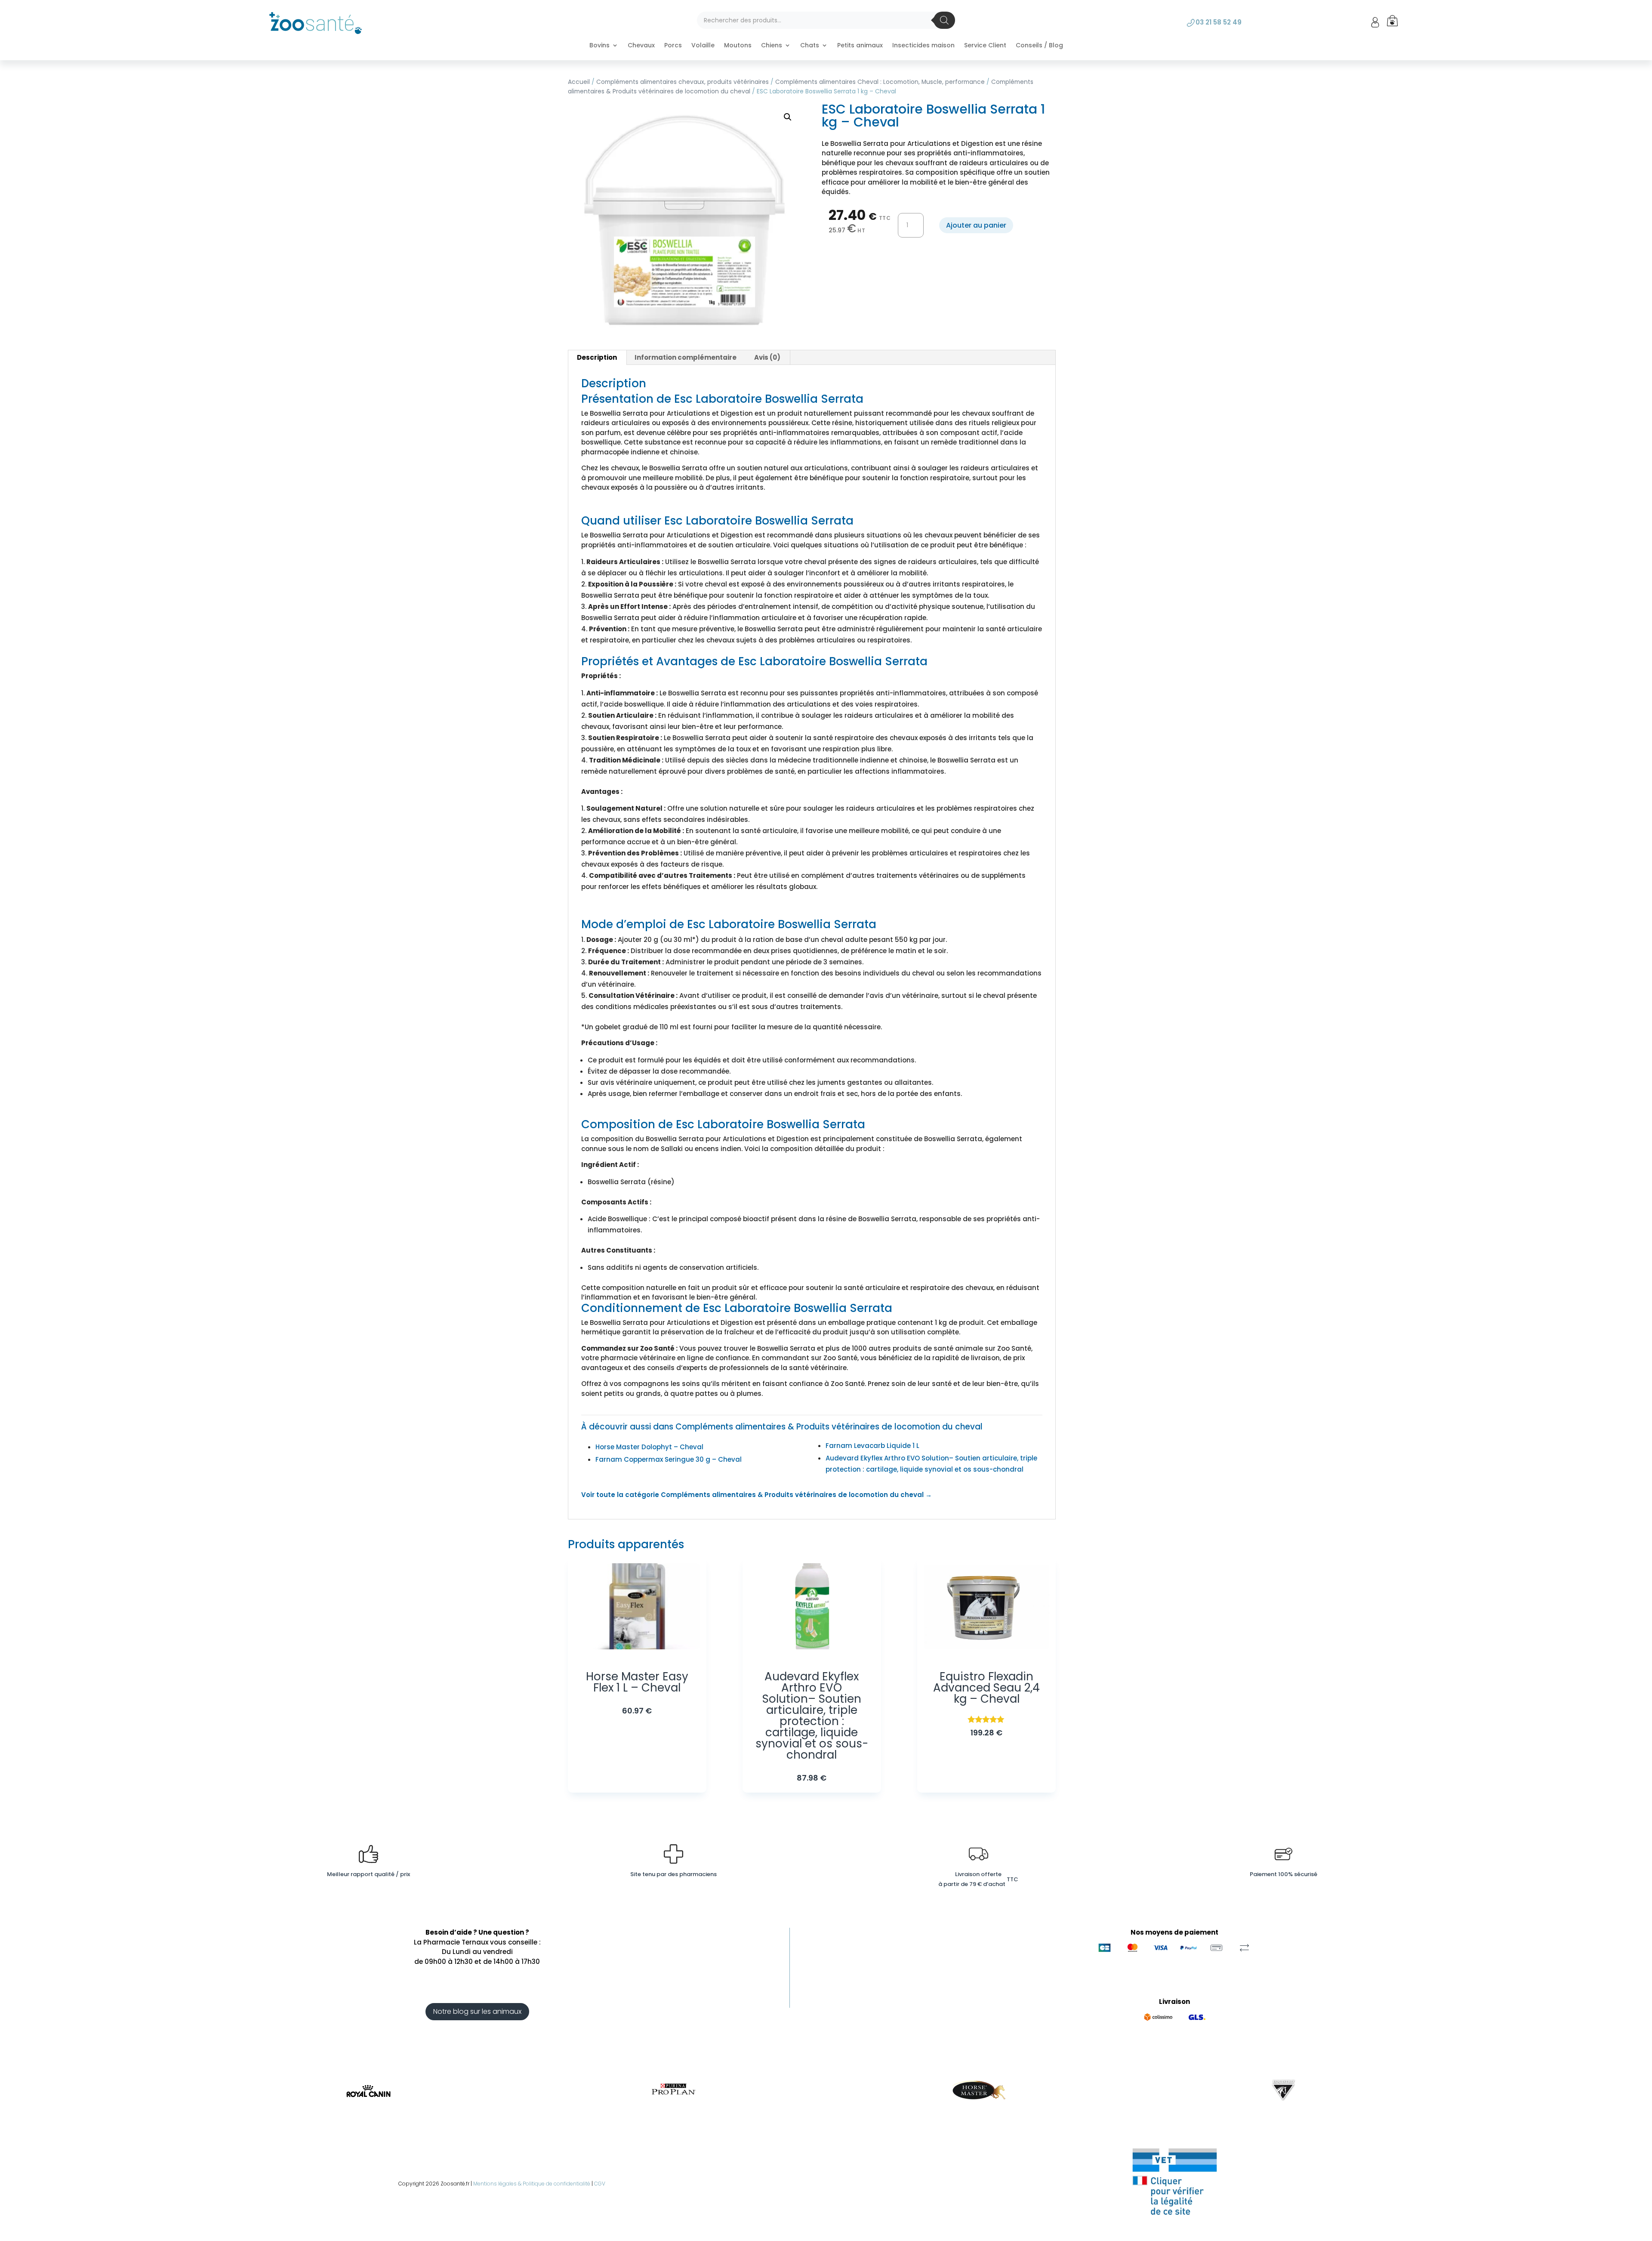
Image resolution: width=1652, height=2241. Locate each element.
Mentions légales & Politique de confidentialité (532, 2184)
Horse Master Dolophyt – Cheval (649, 1447)
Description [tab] (597, 357)
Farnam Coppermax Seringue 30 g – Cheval (669, 1459)
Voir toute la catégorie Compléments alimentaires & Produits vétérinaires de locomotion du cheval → (757, 1495)
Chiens (772, 46)
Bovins (599, 46)
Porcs (673, 46)
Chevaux (641, 46)
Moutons (738, 46)
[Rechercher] (944, 20)
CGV (600, 2184)
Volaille (703, 46)
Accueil (579, 82)
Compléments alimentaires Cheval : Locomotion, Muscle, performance (880, 82)
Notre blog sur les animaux (477, 2011)
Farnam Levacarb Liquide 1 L (872, 1446)
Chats (810, 46)
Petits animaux (860, 46)
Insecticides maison (923, 46)
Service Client (985, 46)
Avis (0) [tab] (767, 357)
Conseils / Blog (1039, 46)
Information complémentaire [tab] (686, 357)
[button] (788, 117)
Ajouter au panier (976, 225)
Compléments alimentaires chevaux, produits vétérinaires (683, 82)
